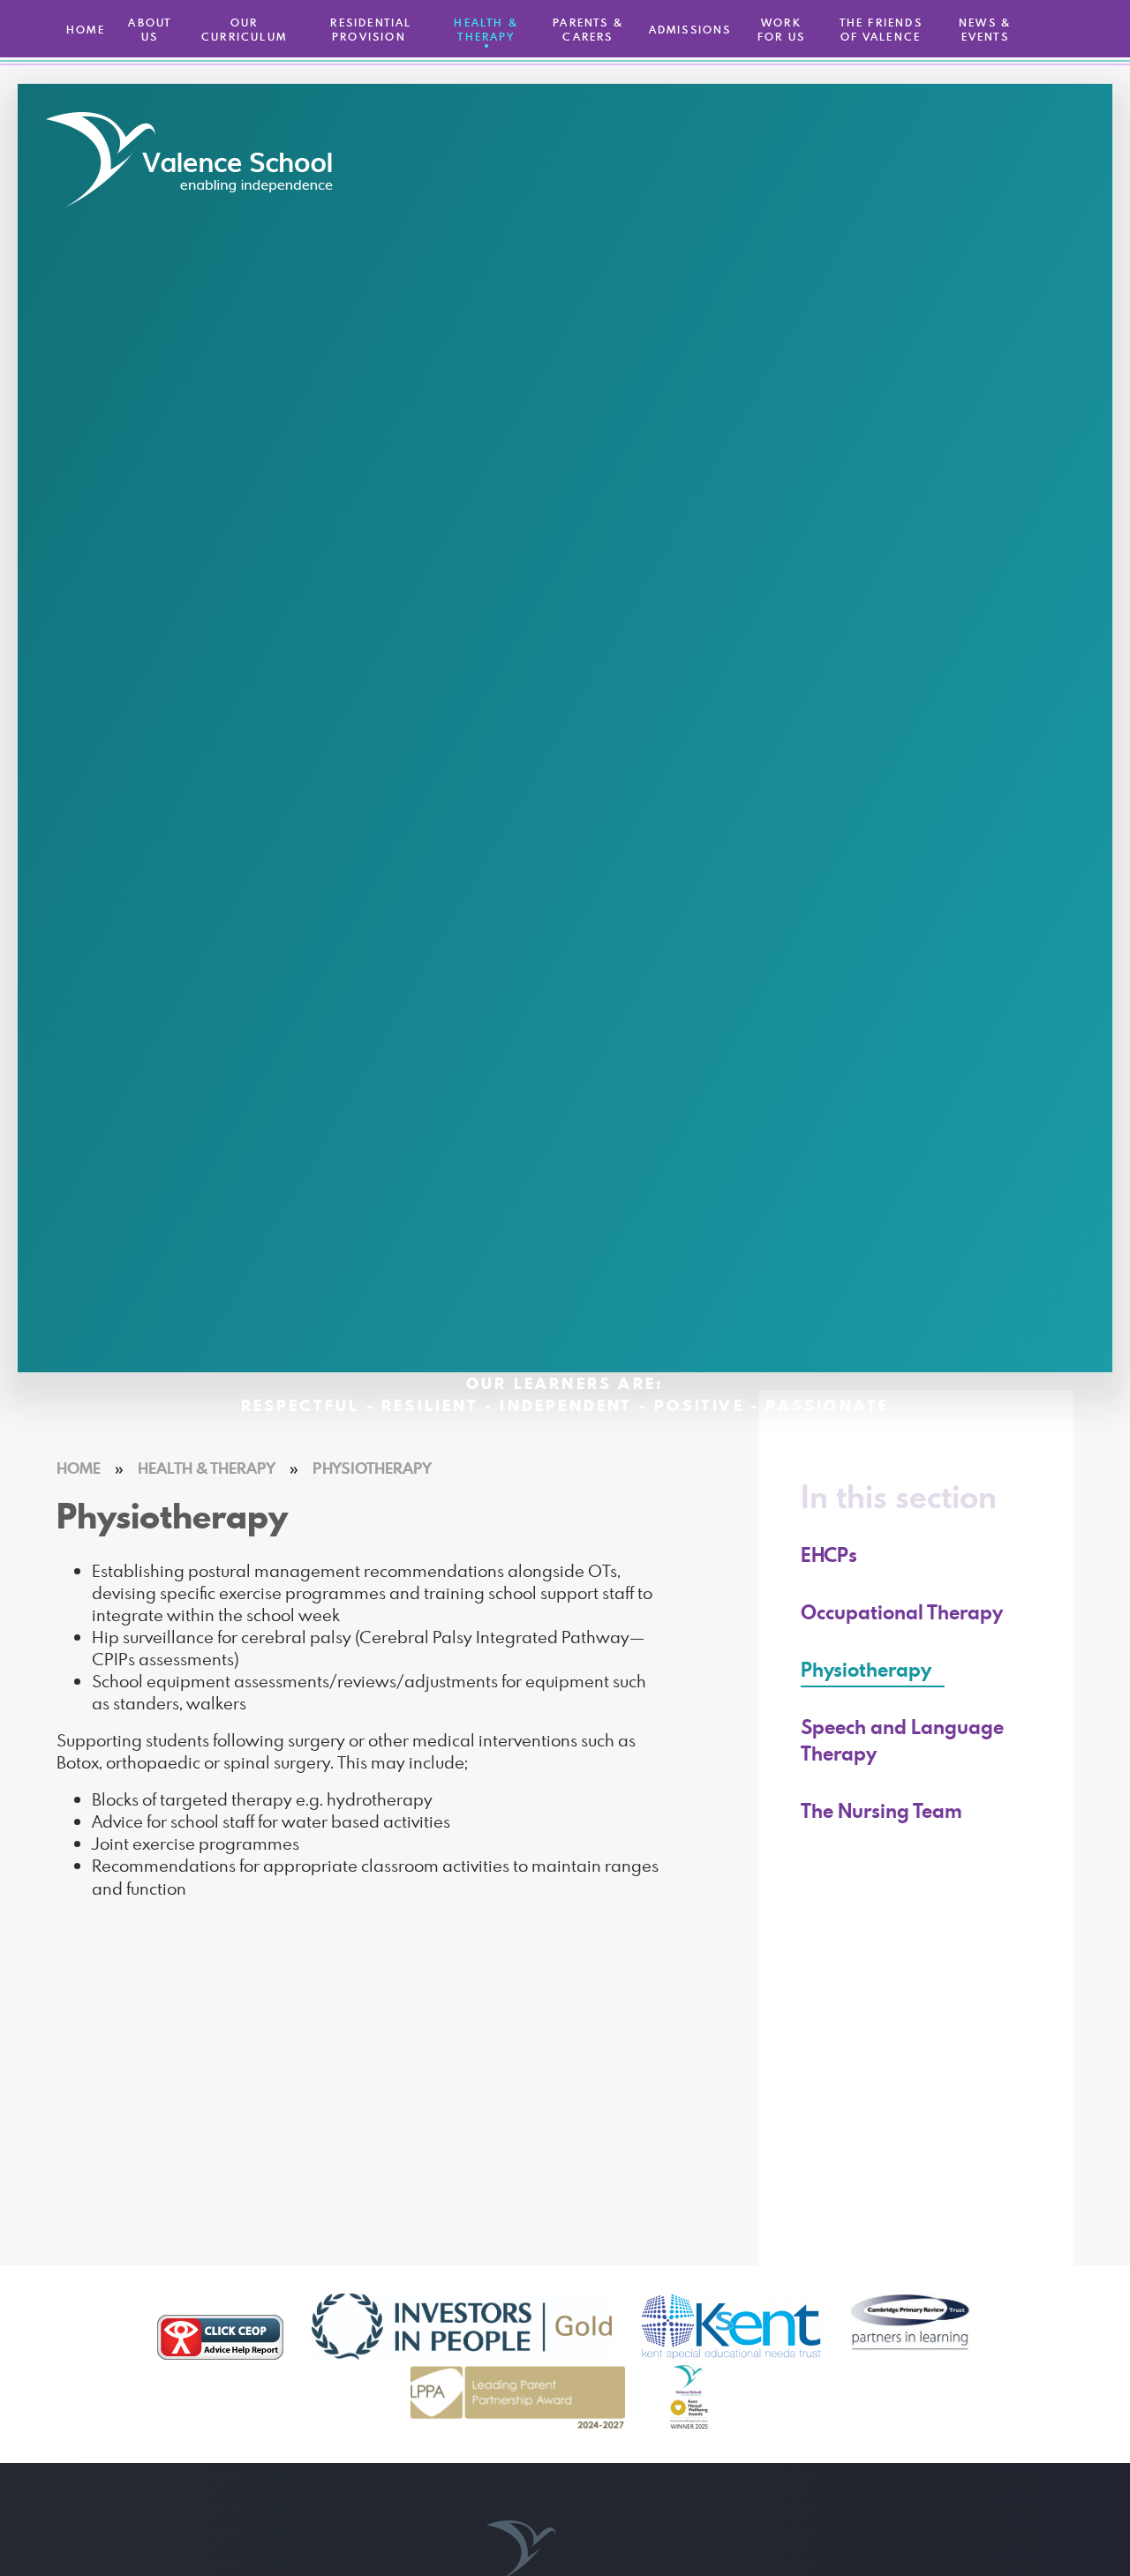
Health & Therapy (207, 1468)
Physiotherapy (372, 1468)
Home (79, 1468)
